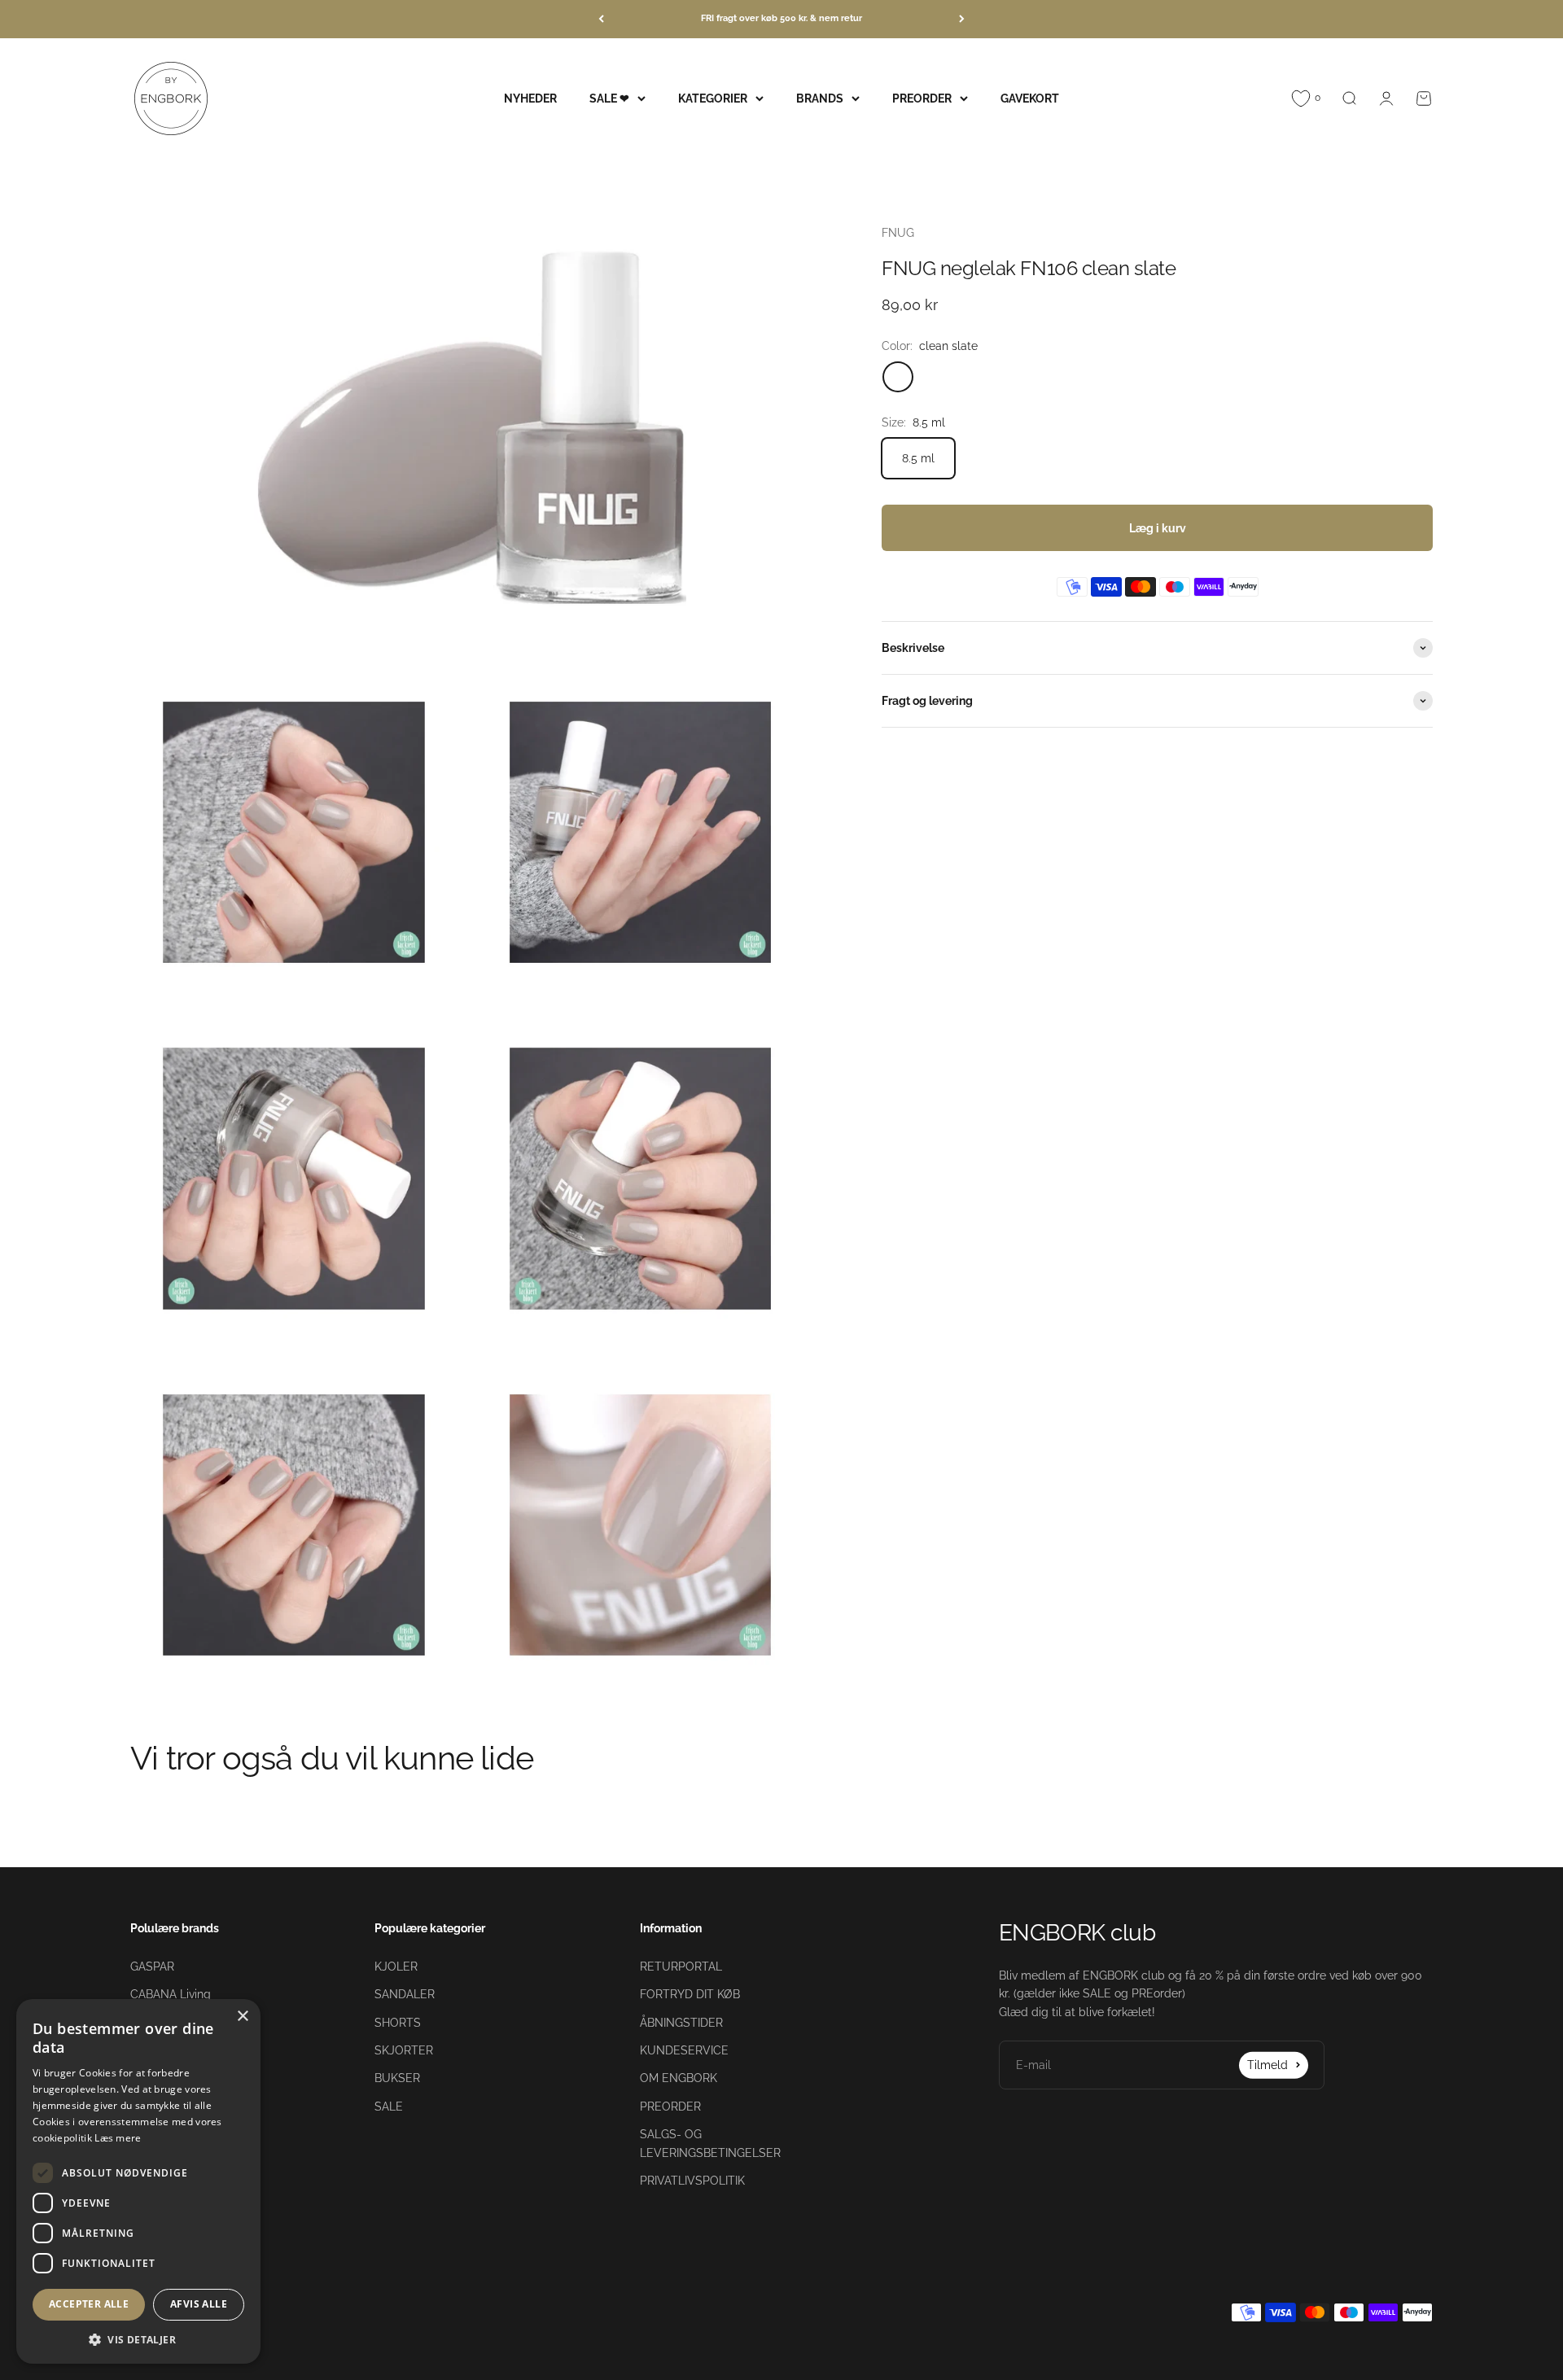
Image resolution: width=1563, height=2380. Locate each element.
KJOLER (396, 1967)
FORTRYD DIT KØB (690, 1994)
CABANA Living (171, 1994)
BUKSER (397, 2078)
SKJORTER (404, 2050)
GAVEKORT (1030, 98)
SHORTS (398, 2023)
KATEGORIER (713, 98)
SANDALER (405, 1994)
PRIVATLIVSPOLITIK (692, 2181)
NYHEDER (530, 98)
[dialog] (138, 2181)
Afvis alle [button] (199, 2304)
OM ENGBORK (679, 2078)
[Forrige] (601, 19)
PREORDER (922, 98)
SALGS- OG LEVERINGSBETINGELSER (710, 2143)
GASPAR (152, 1967)
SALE (389, 2107)
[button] (138, 2339)
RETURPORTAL (681, 1967)
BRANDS (820, 98)
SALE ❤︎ (609, 98)
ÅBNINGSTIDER (681, 2023)
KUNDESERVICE (684, 2050)
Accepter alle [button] (89, 2304)
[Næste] (962, 19)
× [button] (242, 2017)
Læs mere (118, 2138)
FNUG (898, 233)
